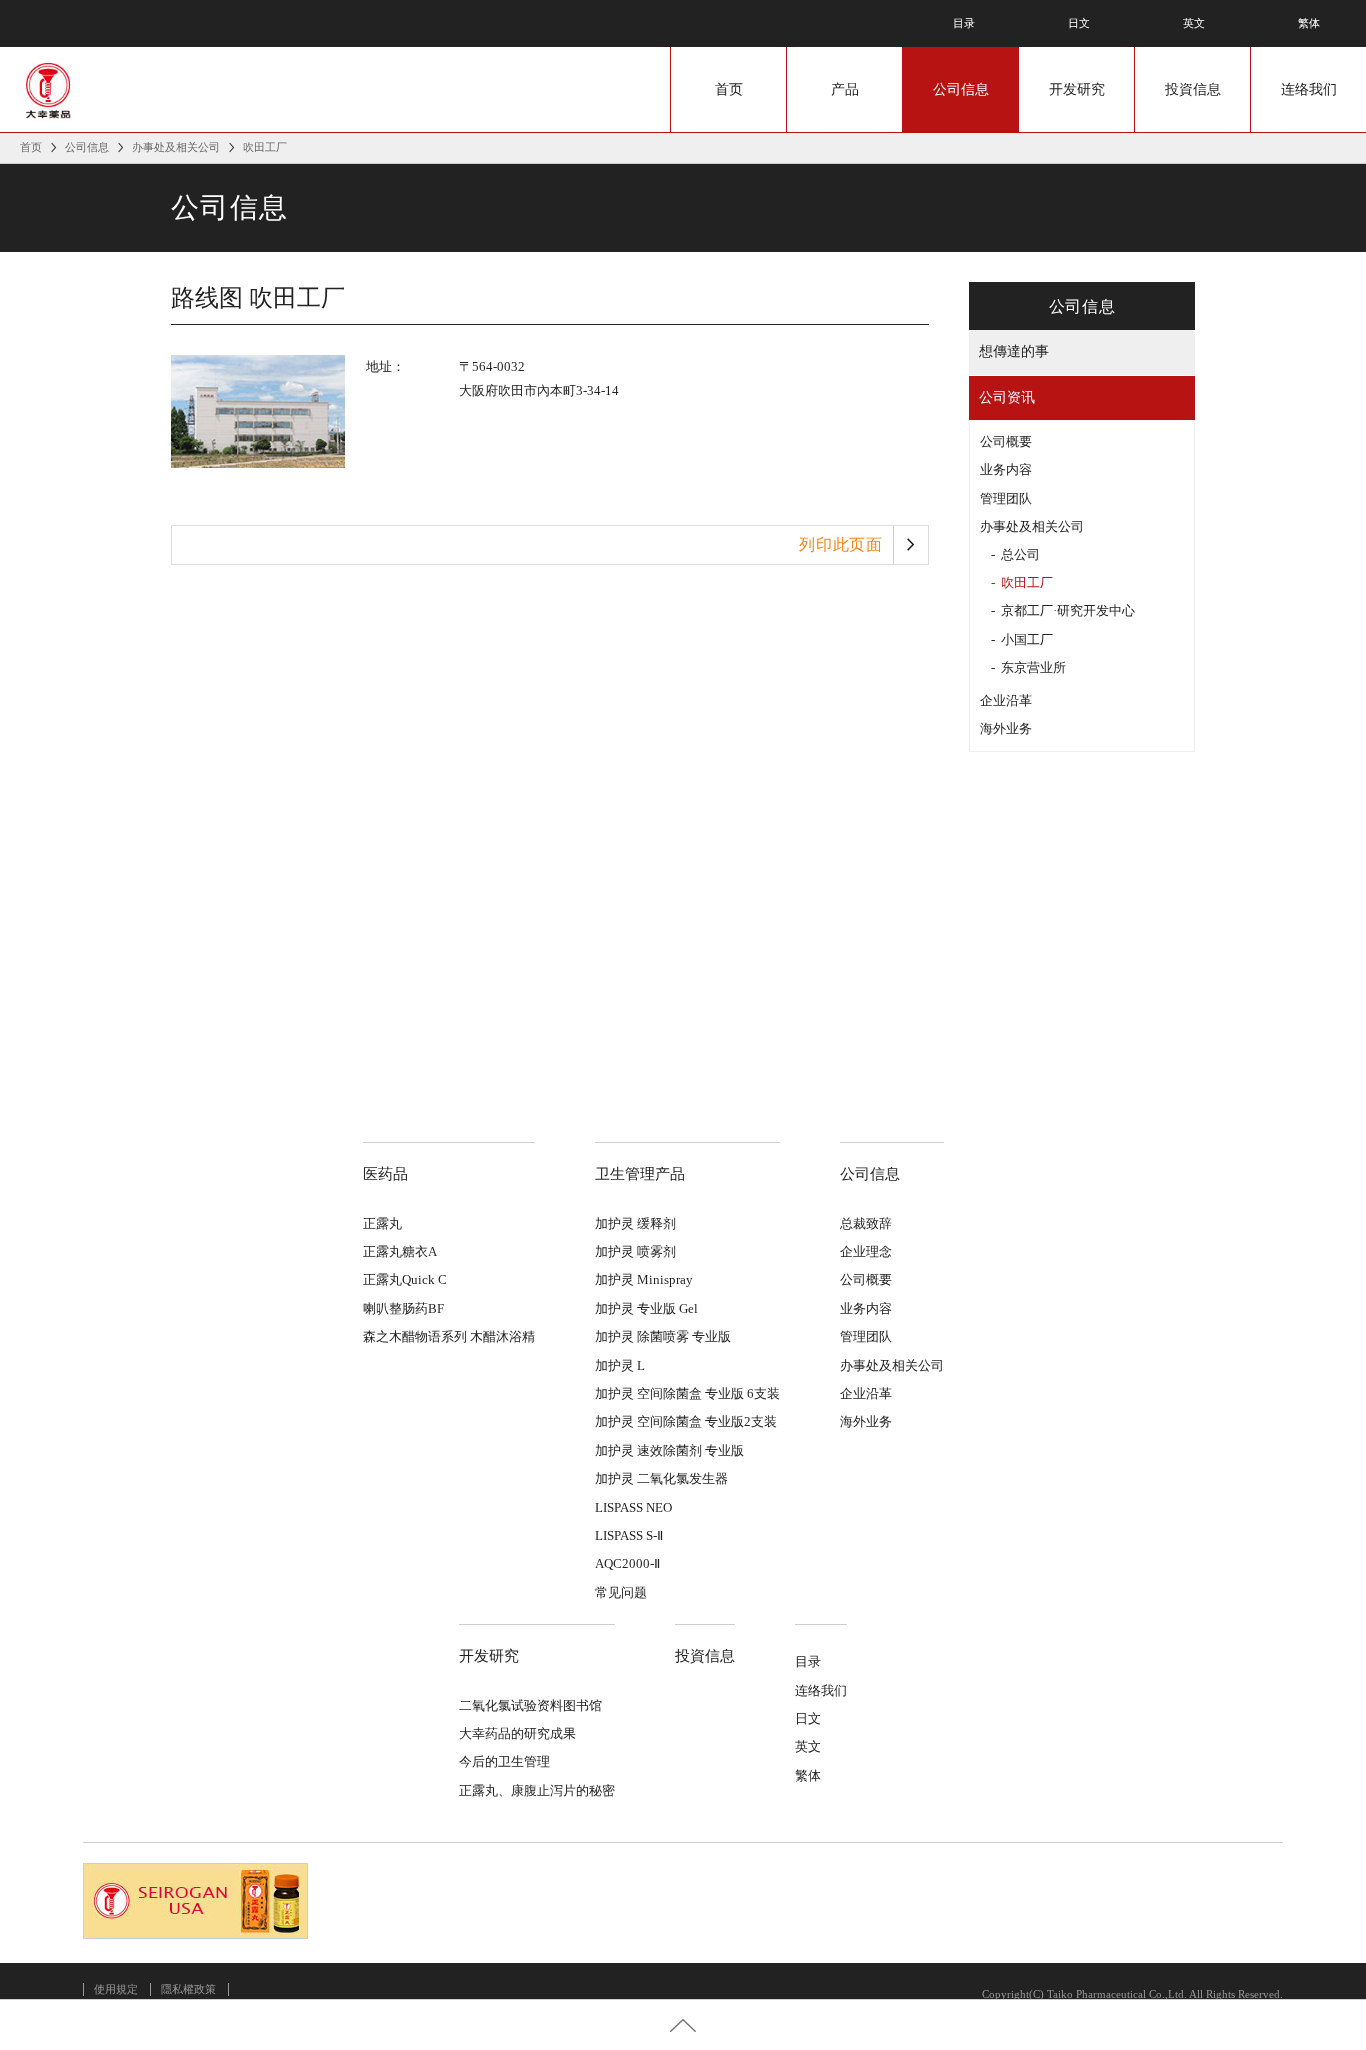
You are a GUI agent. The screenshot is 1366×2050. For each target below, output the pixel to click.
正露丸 (382, 1223)
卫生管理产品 (640, 1174)
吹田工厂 (1027, 582)
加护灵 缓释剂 (635, 1223)
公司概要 (1006, 441)
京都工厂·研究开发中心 (1068, 610)
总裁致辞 (866, 1223)
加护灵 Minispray (644, 1279)
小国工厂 (1027, 639)
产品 (845, 89)
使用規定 (116, 1989)
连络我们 (1309, 89)
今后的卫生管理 (504, 1761)
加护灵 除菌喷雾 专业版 (663, 1336)
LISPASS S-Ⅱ (629, 1535)
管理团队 (1006, 498)
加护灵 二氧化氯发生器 (661, 1478)
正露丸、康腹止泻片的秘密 (537, 1790)
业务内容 (1006, 469)
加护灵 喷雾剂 (635, 1251)
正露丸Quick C (405, 1279)
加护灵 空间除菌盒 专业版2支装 (686, 1421)
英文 (1194, 23)
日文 (1079, 23)
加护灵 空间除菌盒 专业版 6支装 (687, 1393)
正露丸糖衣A (400, 1251)
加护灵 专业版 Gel (646, 1308)
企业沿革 (1006, 700)
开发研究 (1077, 89)
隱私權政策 (188, 1989)
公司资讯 (1007, 397)
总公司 (1020, 554)
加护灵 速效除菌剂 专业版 (669, 1450)
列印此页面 (841, 544)
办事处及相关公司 (176, 147)
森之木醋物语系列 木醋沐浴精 (449, 1336)
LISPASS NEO (633, 1507)
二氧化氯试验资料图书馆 (530, 1705)
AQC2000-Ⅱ (627, 1563)
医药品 (385, 1174)
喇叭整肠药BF (403, 1308)
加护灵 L (620, 1365)
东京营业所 (1033, 667)
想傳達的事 (1014, 351)
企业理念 (866, 1251)
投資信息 (1193, 89)
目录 (964, 23)
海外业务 (1006, 728)
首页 (729, 89)
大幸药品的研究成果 (517, 1733)
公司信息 (961, 89)
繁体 (1309, 23)
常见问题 (621, 1592)
